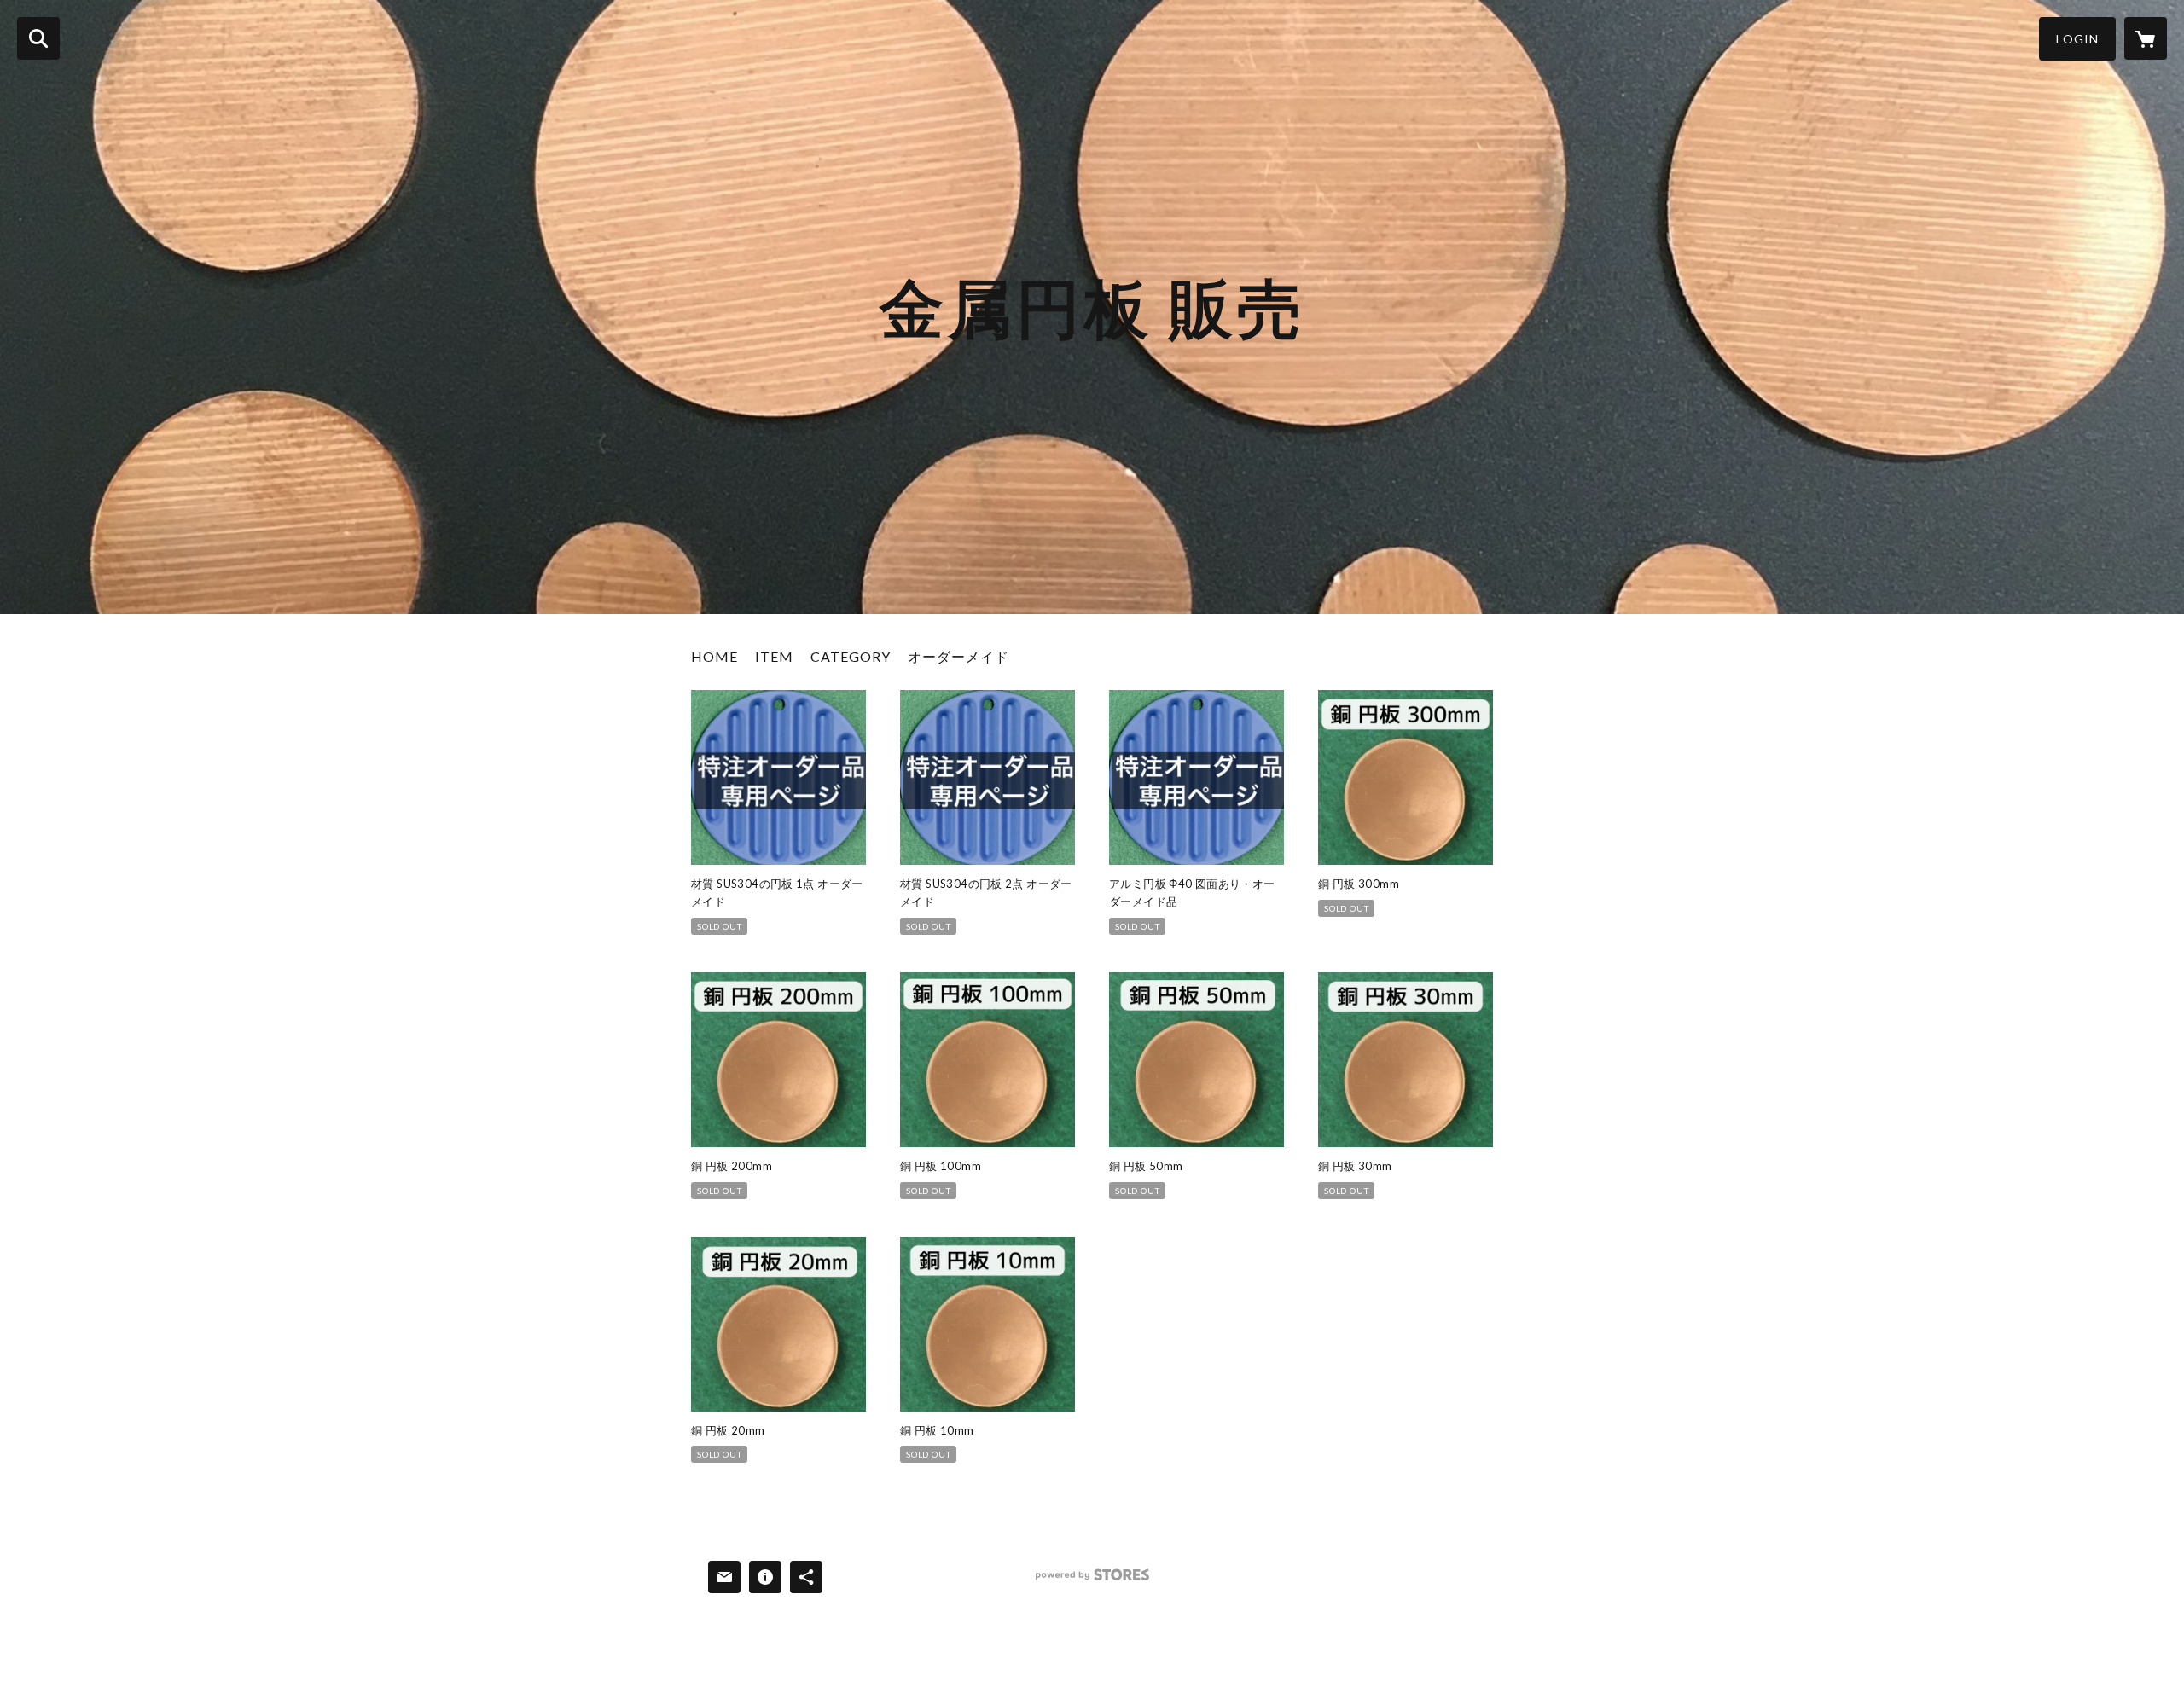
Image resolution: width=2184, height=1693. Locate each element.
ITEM (774, 656)
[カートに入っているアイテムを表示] (2146, 38)
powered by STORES (1092, 1581)
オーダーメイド (958, 656)
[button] (2077, 39)
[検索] (38, 38)
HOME (714, 656)
